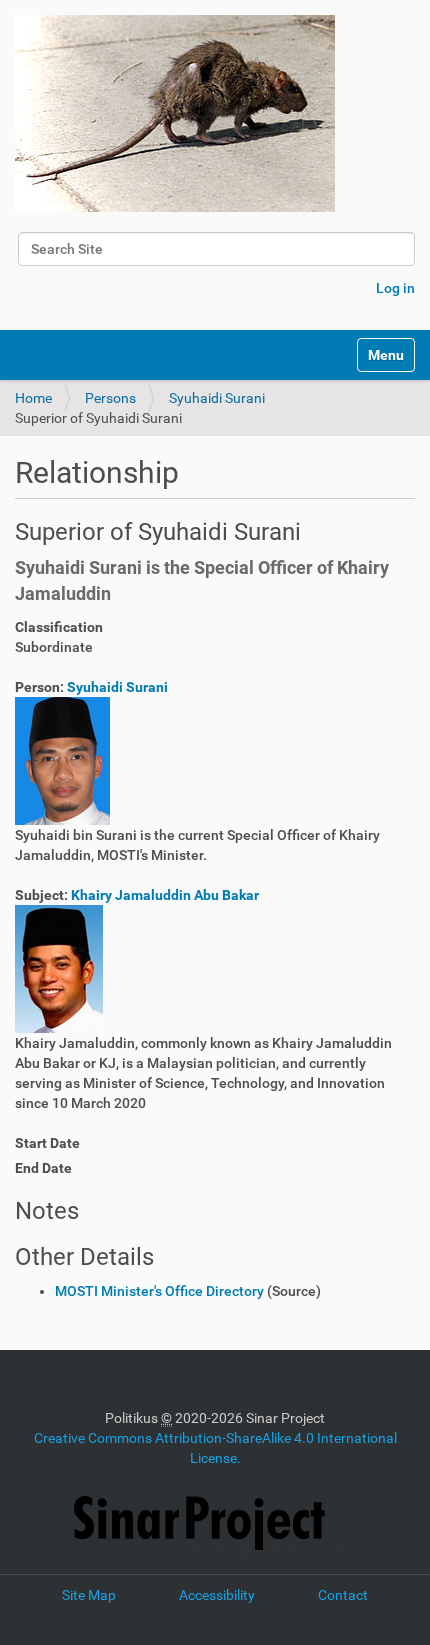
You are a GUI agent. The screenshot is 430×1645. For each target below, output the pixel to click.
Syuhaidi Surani (217, 398)
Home (33, 398)
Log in (395, 288)
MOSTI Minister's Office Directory (159, 1291)
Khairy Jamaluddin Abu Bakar (165, 895)
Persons (110, 398)
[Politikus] (175, 113)
